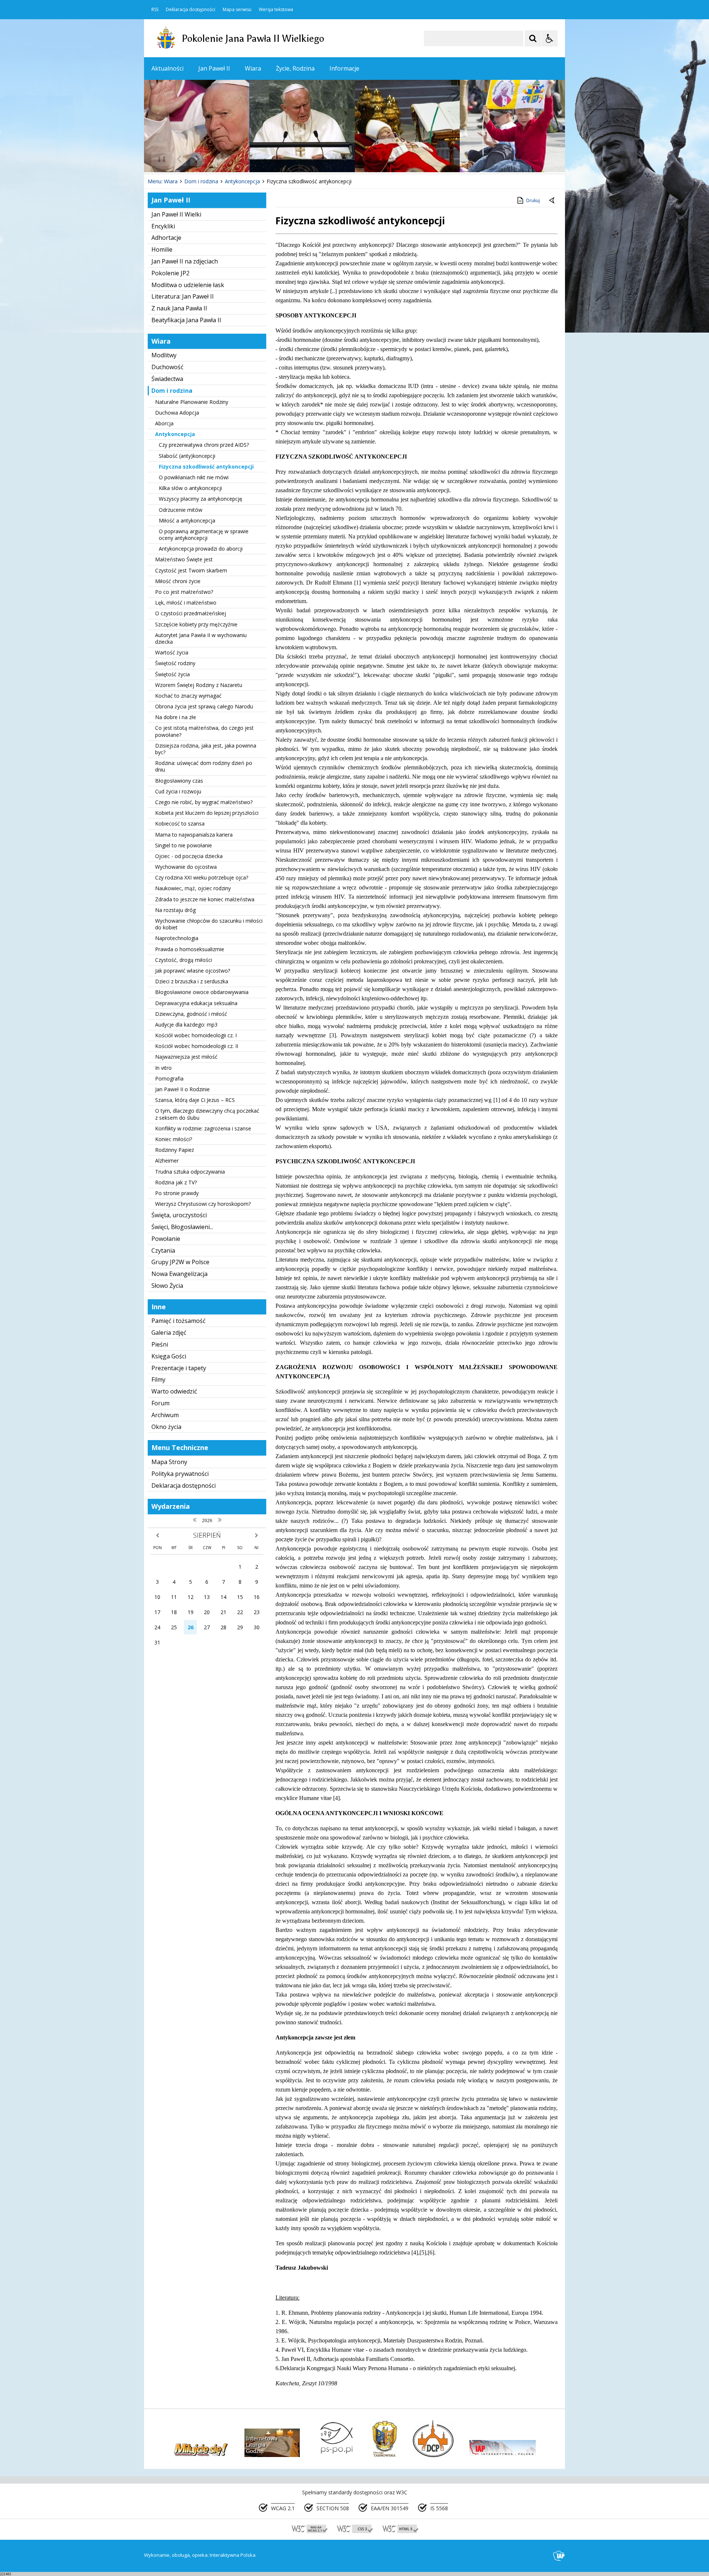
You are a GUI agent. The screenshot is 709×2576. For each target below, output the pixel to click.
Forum (160, 1403)
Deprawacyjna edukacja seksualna (196, 1003)
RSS (155, 10)
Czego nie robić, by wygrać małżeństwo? (204, 802)
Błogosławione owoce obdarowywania (202, 992)
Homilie (162, 249)
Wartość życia (172, 652)
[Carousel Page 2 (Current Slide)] (223, 159)
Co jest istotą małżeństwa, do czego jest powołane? (204, 731)
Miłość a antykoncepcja (187, 520)
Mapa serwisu (237, 10)
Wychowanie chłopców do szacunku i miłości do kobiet (209, 924)
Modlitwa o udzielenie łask (188, 285)
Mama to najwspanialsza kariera (194, 835)
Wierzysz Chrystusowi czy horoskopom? (203, 1204)
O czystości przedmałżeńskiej (191, 613)
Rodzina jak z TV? (176, 1182)
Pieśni (160, 1344)
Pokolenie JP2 (170, 273)
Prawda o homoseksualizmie (190, 949)
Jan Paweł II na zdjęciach (185, 261)
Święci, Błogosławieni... (182, 1227)
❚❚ (159, 159)
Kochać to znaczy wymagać (188, 696)
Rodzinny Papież (175, 1150)
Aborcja (164, 423)
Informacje (344, 68)
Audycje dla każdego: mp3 (186, 1025)
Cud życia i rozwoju (178, 791)
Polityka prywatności (180, 1474)
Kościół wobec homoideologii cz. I (196, 1035)
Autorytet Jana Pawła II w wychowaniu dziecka (201, 638)
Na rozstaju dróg (175, 910)
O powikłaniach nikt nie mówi (194, 477)
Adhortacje (166, 238)
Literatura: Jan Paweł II (183, 296)
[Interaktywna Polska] (559, 2556)
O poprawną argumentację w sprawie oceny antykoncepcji (204, 535)
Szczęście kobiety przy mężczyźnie (196, 624)
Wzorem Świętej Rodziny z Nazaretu (199, 685)
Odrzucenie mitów (181, 510)
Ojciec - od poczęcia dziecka (189, 856)
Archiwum (165, 1415)
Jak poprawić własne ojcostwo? (193, 971)
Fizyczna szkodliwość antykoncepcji (206, 467)
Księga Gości (169, 1356)
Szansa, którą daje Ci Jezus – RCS (195, 1100)
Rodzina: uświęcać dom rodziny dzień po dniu (204, 766)
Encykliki (163, 226)
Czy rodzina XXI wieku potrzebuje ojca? (202, 877)
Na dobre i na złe (176, 717)
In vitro (163, 1068)
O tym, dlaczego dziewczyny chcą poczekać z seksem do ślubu (207, 1114)
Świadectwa (167, 379)
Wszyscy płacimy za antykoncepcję (201, 499)
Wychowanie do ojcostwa (186, 867)
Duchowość (167, 367)
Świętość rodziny (175, 663)
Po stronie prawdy (177, 1193)
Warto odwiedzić (174, 1391)
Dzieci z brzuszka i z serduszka (192, 981)
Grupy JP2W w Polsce (180, 1262)
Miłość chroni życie (178, 581)
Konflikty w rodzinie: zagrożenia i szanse (203, 1128)
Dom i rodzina (172, 391)
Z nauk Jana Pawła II (179, 308)
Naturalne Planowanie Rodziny (192, 402)
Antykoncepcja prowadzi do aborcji (201, 549)
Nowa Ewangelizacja (179, 1274)
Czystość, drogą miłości (184, 960)
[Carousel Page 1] (216, 159)
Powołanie (166, 1239)
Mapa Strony (169, 1462)
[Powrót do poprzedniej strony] (552, 201)
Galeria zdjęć (169, 1333)
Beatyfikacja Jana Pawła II (186, 320)
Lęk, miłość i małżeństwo (186, 603)
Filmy (158, 1379)
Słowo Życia (167, 1286)
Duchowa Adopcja (177, 413)
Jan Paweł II (214, 68)
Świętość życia (172, 674)
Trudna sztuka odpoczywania (190, 1172)
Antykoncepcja (175, 434)
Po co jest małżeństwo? (184, 592)
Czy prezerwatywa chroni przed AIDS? (204, 445)
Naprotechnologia (177, 938)
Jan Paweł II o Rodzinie (182, 1089)
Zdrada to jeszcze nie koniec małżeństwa (205, 899)
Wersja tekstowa (276, 10)
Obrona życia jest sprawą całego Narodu (204, 706)
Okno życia (166, 1427)
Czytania (163, 1250)
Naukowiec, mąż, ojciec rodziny (193, 888)
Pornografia (169, 1078)
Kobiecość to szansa (180, 823)
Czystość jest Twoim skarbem (191, 570)
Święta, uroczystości (179, 1215)
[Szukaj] (533, 38)
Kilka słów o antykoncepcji (190, 488)
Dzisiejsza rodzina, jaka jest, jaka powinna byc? (206, 749)
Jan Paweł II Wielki (176, 214)
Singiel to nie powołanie (184, 845)
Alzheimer (167, 1161)
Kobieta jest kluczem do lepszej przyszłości (207, 813)
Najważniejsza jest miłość (186, 1057)
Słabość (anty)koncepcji (187, 456)
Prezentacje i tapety (179, 1368)
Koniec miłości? (174, 1139)
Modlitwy (164, 355)
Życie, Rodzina (295, 68)
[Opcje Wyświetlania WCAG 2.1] (549, 38)
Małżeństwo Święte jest (184, 559)
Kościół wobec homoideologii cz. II (197, 1046)
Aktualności (167, 68)
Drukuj (533, 200)
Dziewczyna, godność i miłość (191, 1014)
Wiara (253, 68)
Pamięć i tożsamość (179, 1321)
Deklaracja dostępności (191, 10)
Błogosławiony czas (179, 781)
